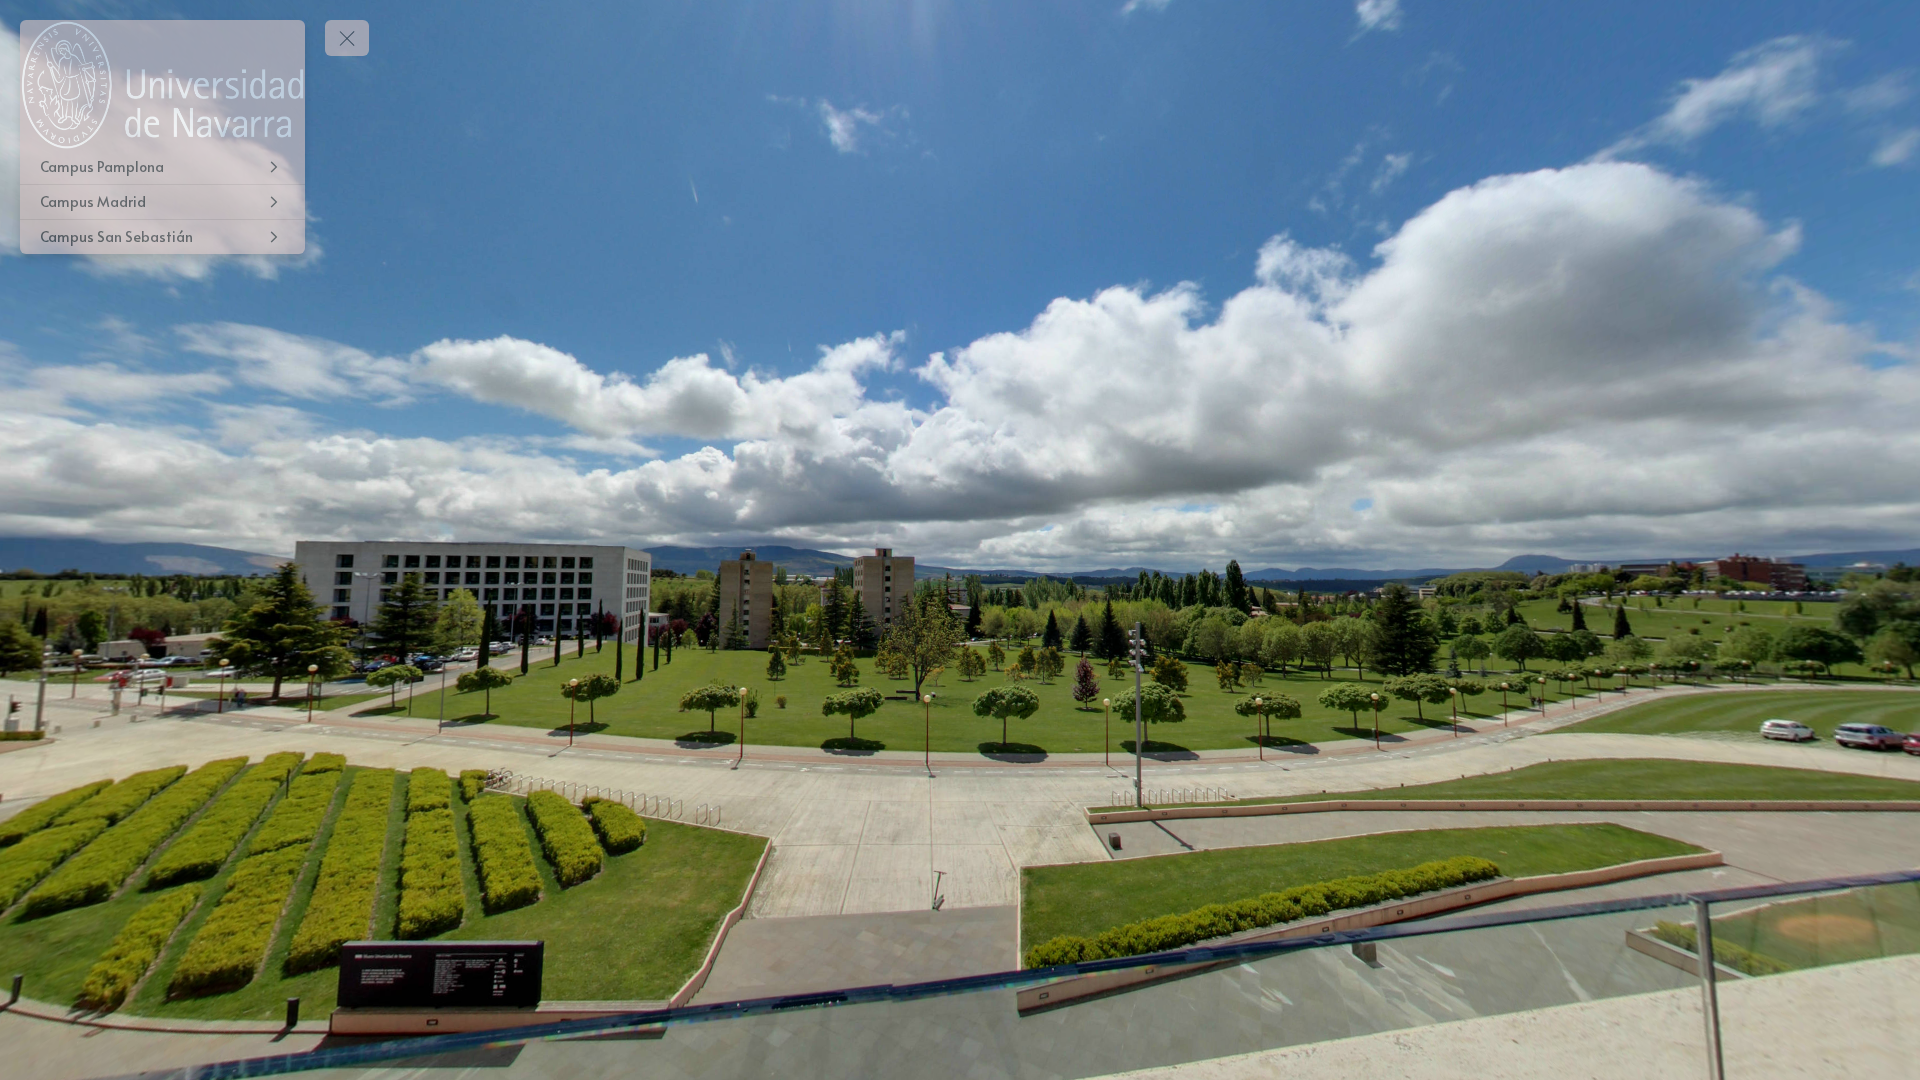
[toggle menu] (347, 38)
